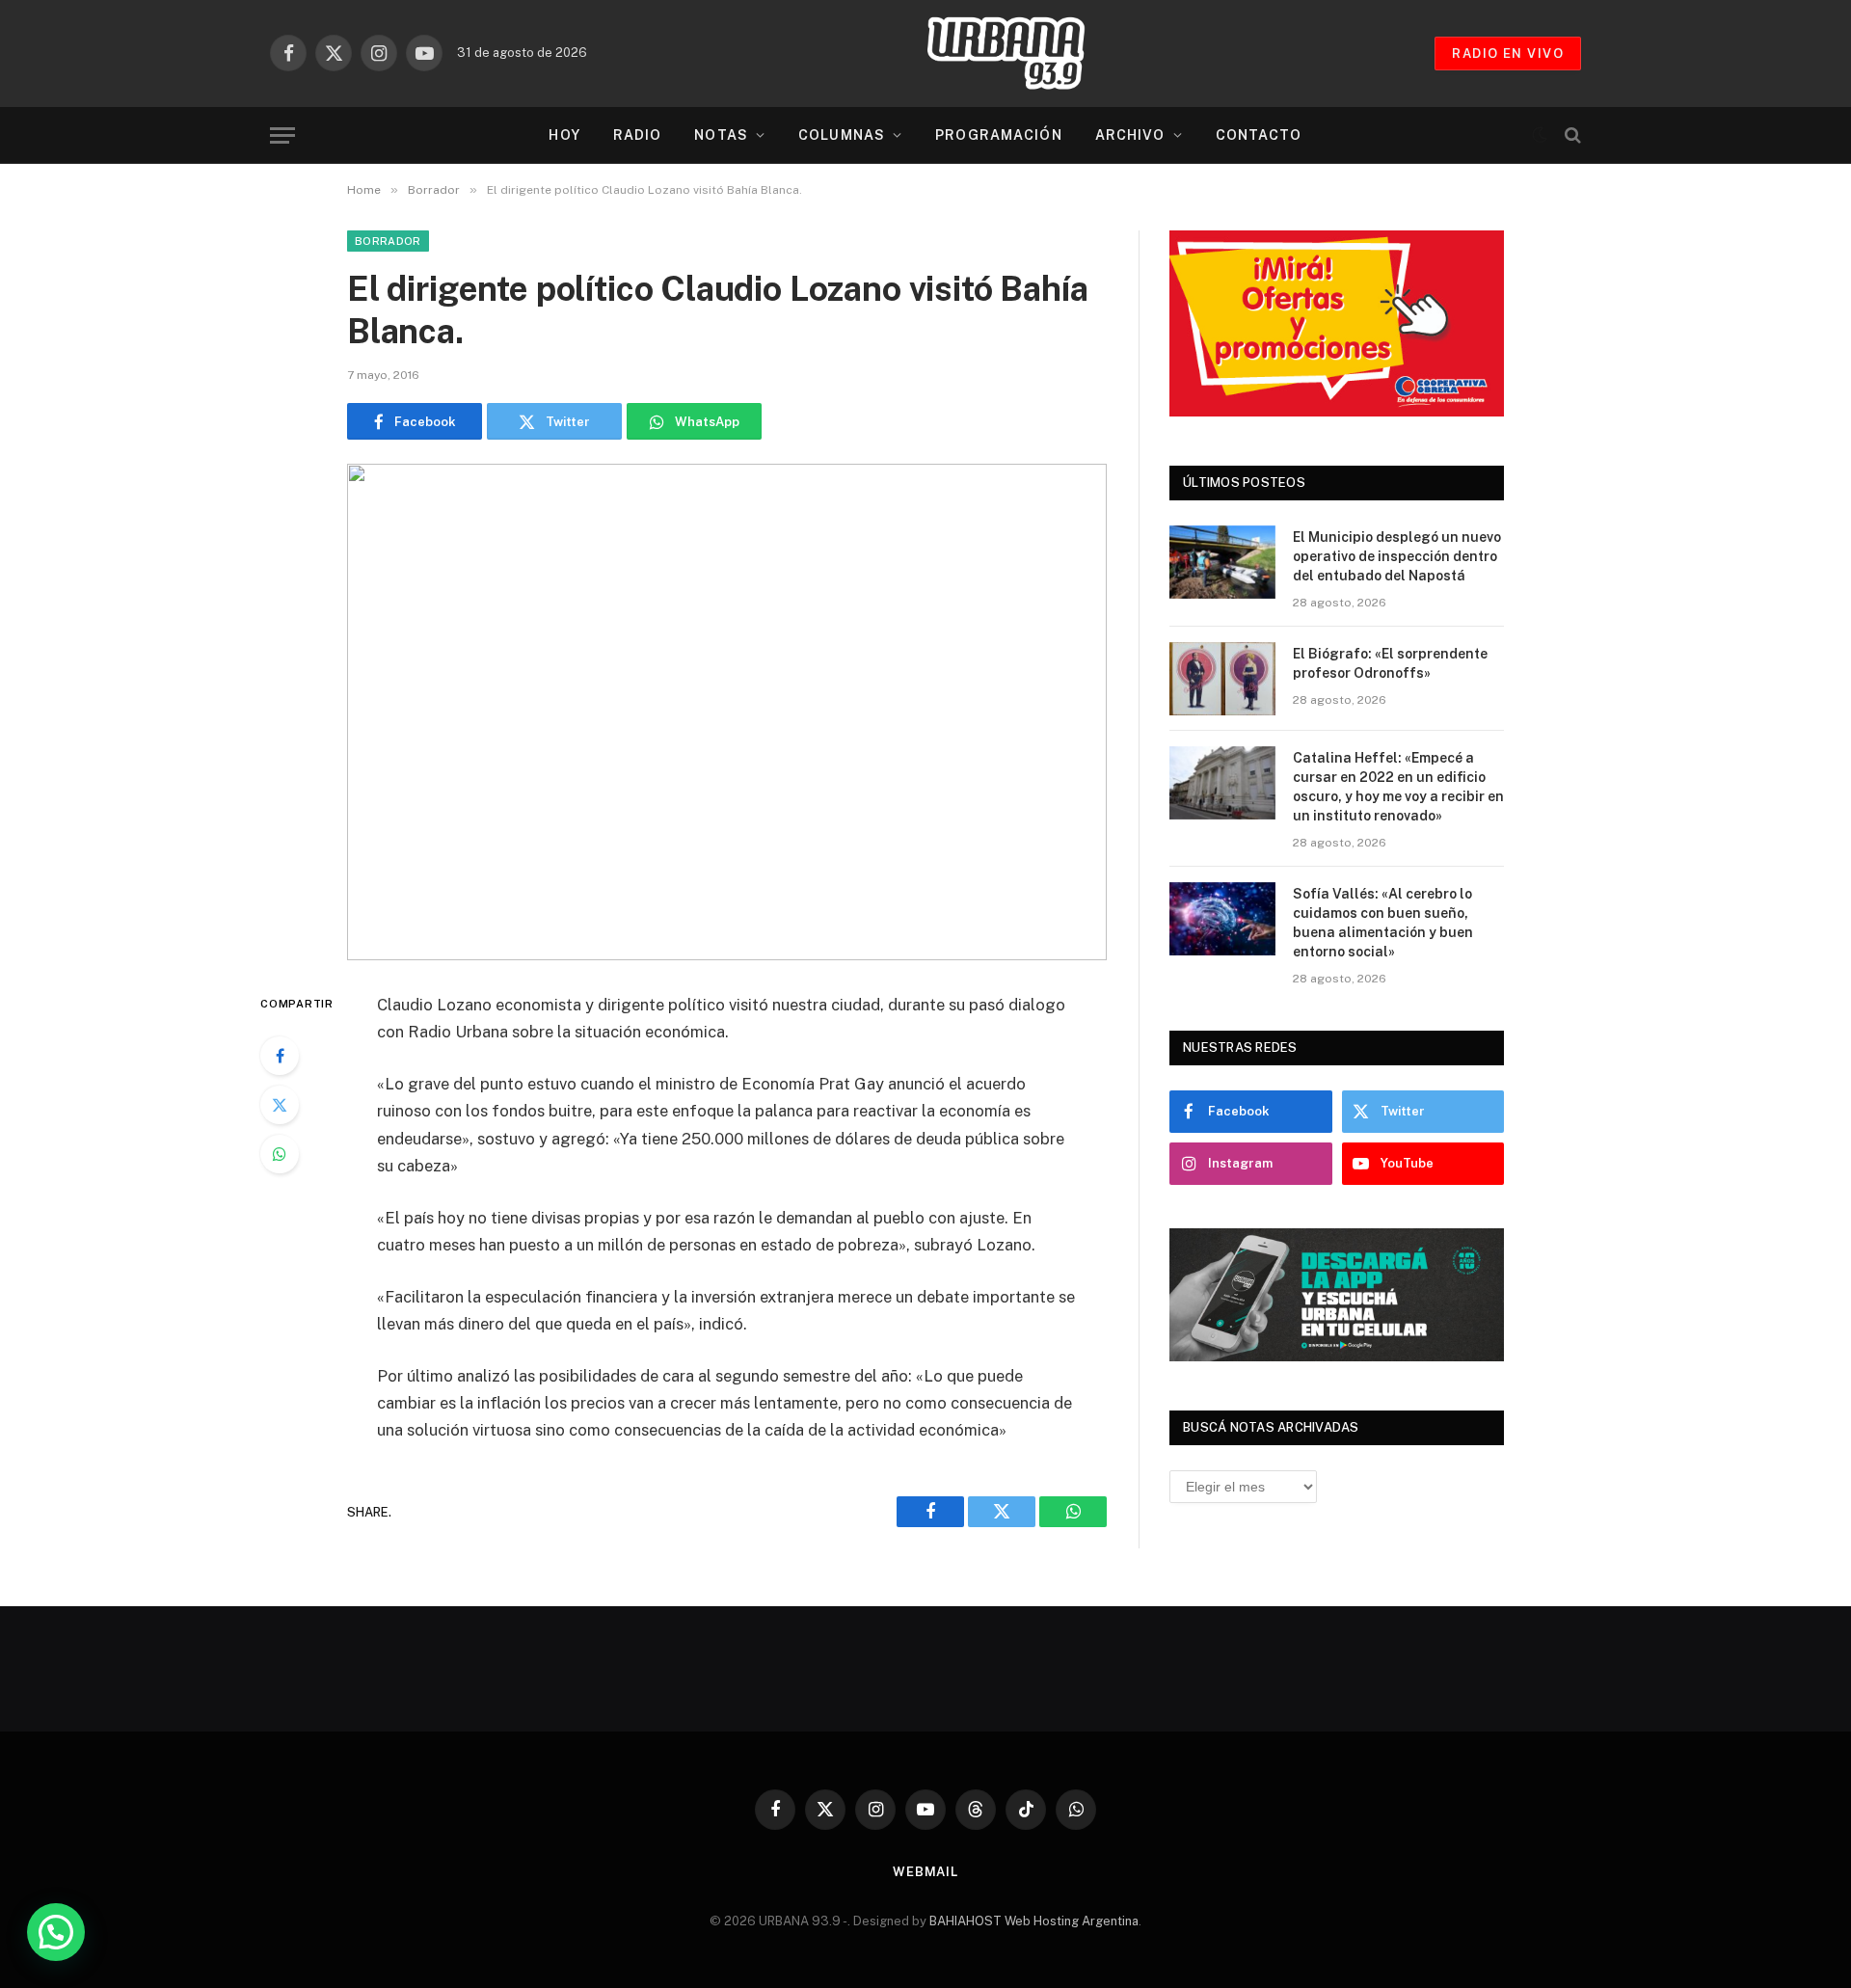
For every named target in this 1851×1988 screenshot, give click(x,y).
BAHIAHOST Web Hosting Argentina (1034, 1921)
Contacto (1259, 135)
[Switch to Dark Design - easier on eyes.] (1540, 135)
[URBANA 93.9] (1026, 53)
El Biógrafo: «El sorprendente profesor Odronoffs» (1390, 663)
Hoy (564, 135)
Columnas (842, 135)
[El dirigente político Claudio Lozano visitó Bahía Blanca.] (727, 712)
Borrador (388, 241)
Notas (721, 135)
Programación (998, 135)
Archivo (1130, 135)
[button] (56, 1932)
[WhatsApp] (280, 1154)
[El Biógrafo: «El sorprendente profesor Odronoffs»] (1222, 679)
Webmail (925, 1872)
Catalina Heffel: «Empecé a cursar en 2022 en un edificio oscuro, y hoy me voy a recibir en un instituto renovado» (1398, 787)
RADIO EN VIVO (1508, 54)
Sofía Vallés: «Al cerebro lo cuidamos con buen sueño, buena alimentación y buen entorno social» (1383, 923)
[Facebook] (280, 1056)
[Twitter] (280, 1105)
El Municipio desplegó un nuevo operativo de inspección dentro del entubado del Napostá (1397, 556)
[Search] (1571, 135)
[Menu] (282, 135)
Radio (638, 135)
